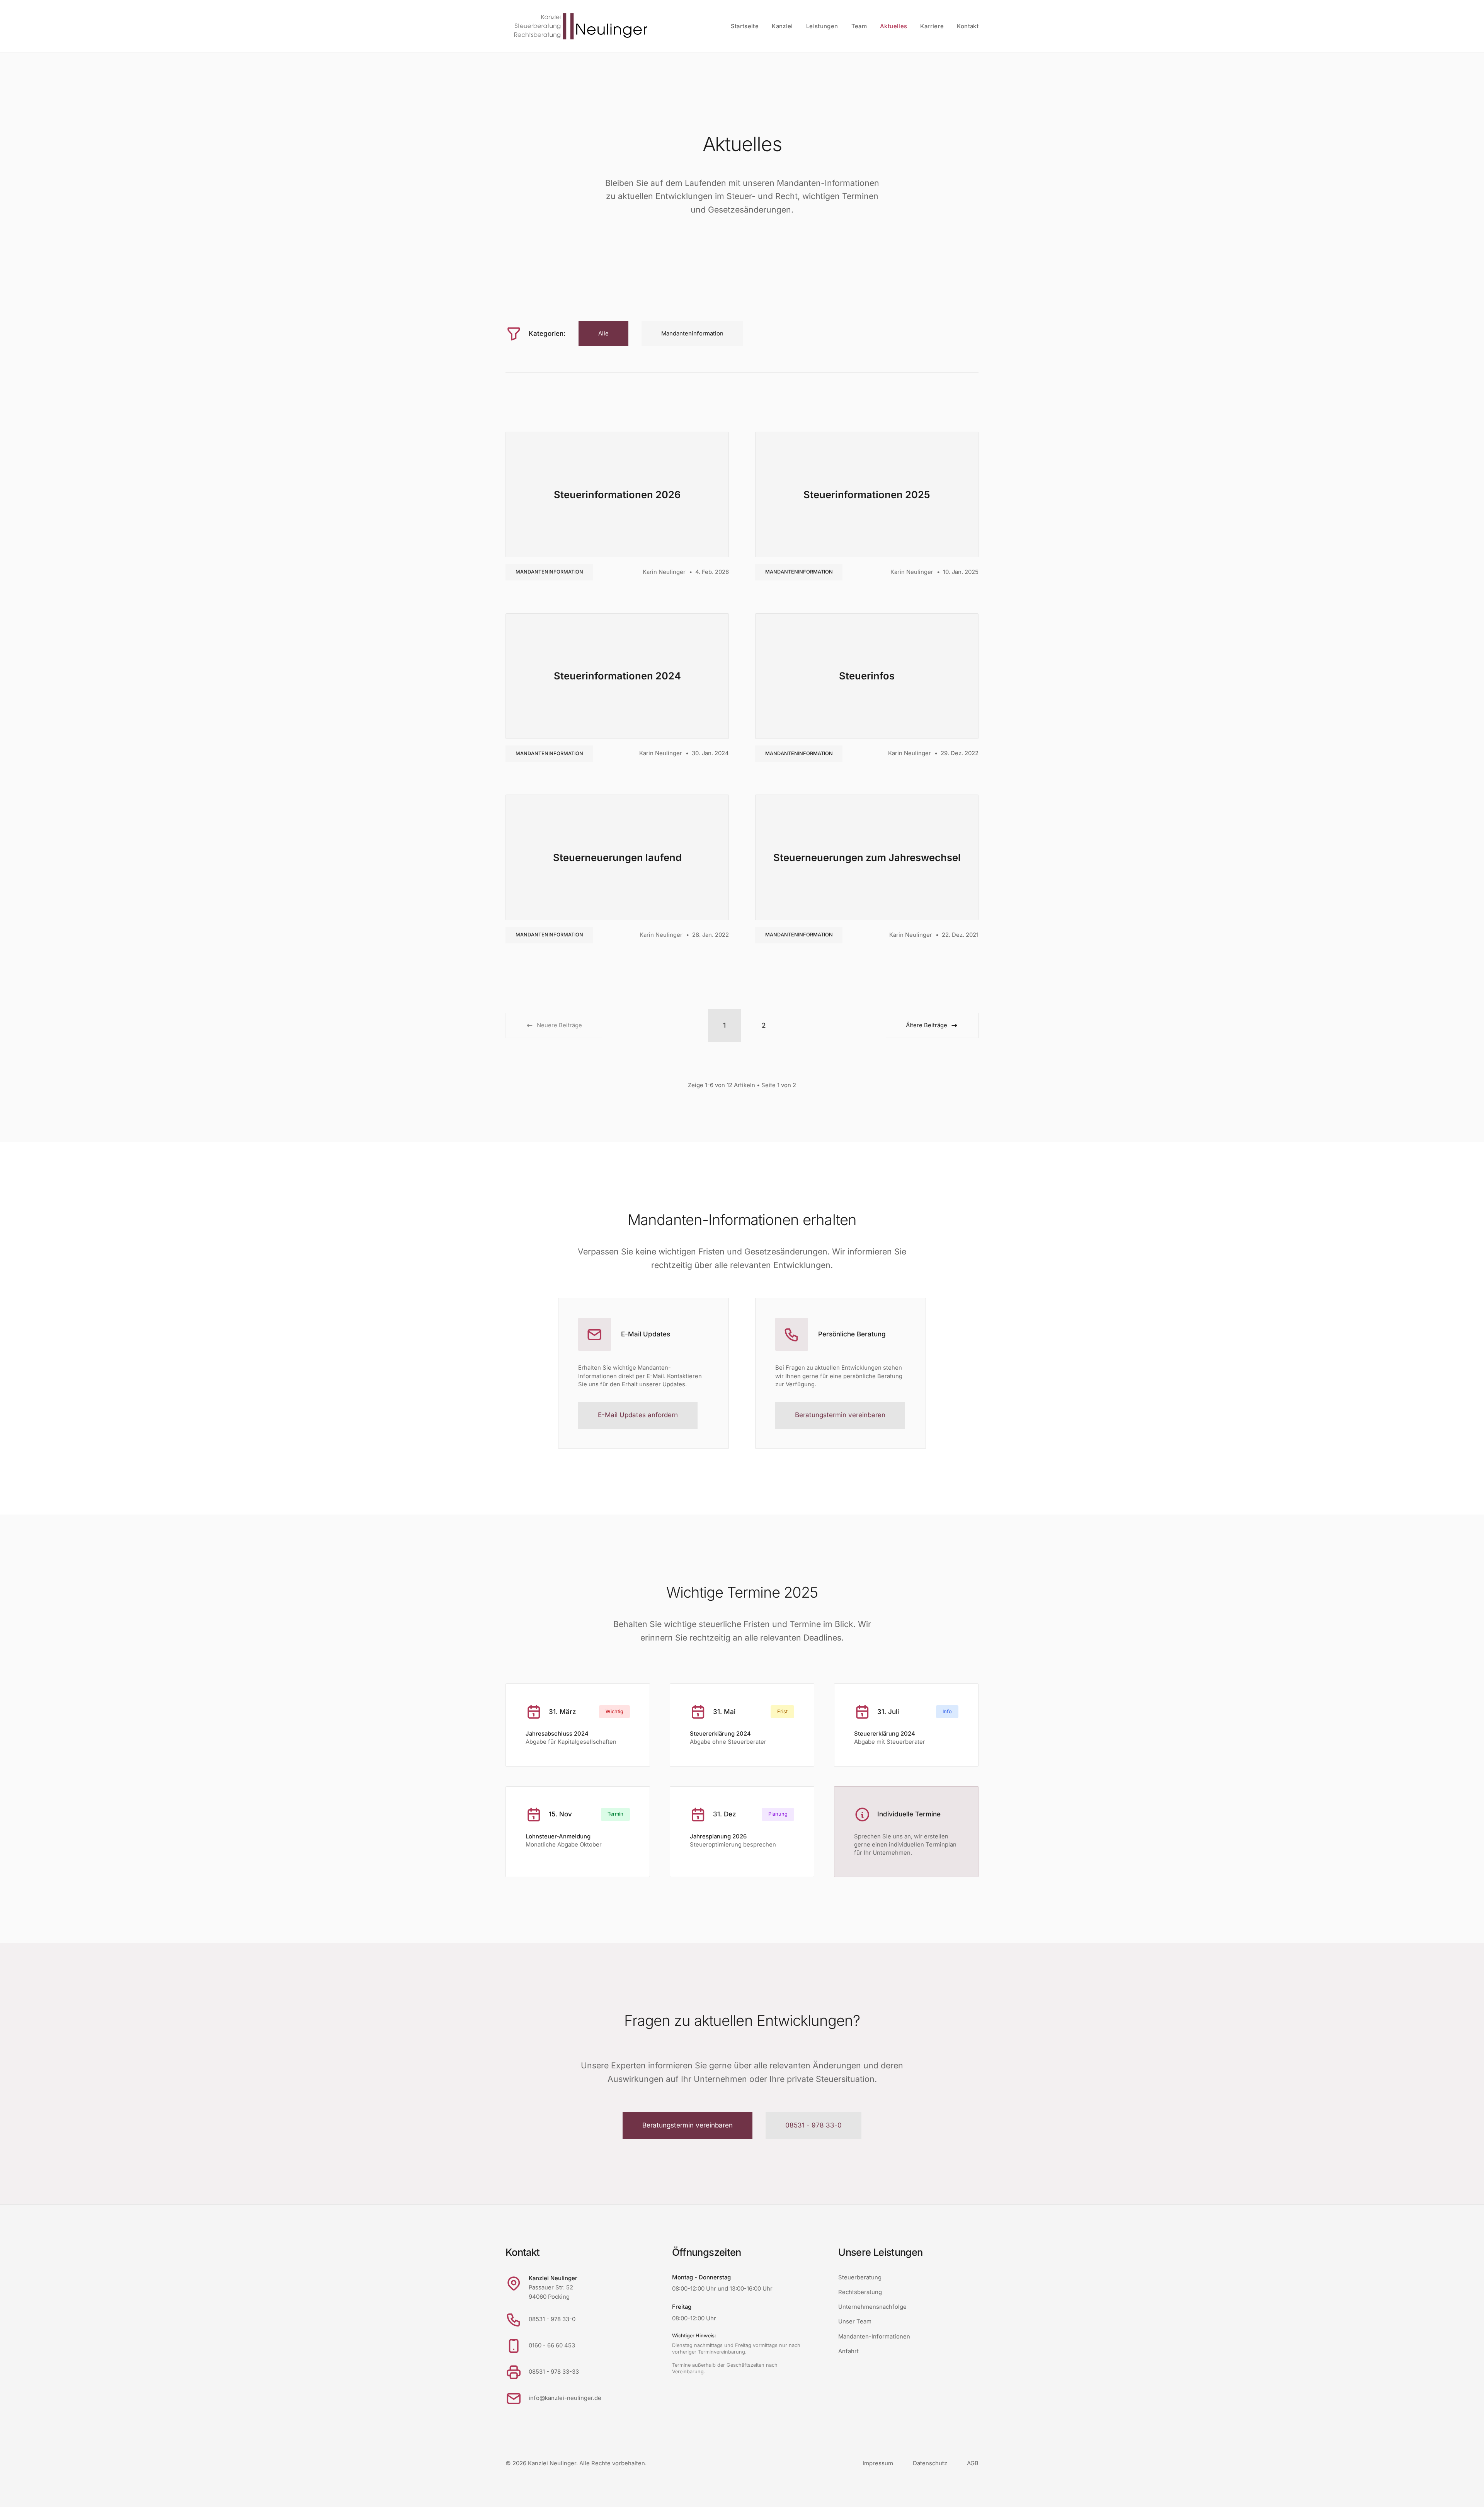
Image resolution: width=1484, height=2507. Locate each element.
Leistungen (822, 26)
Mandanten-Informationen (874, 2337)
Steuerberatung (860, 2277)
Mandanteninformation (549, 572)
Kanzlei (782, 26)
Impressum (878, 2463)
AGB (973, 2463)
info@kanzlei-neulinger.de (565, 2398)
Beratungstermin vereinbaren (840, 1415)
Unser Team (855, 2321)
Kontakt (968, 26)
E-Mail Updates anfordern (638, 1415)
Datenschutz (930, 2463)
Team (859, 26)
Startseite (745, 26)
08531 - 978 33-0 (813, 2125)
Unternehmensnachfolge (872, 2307)
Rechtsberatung (860, 2292)
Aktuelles (893, 26)
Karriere (932, 26)
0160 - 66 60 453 (552, 2345)
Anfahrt (848, 2351)
